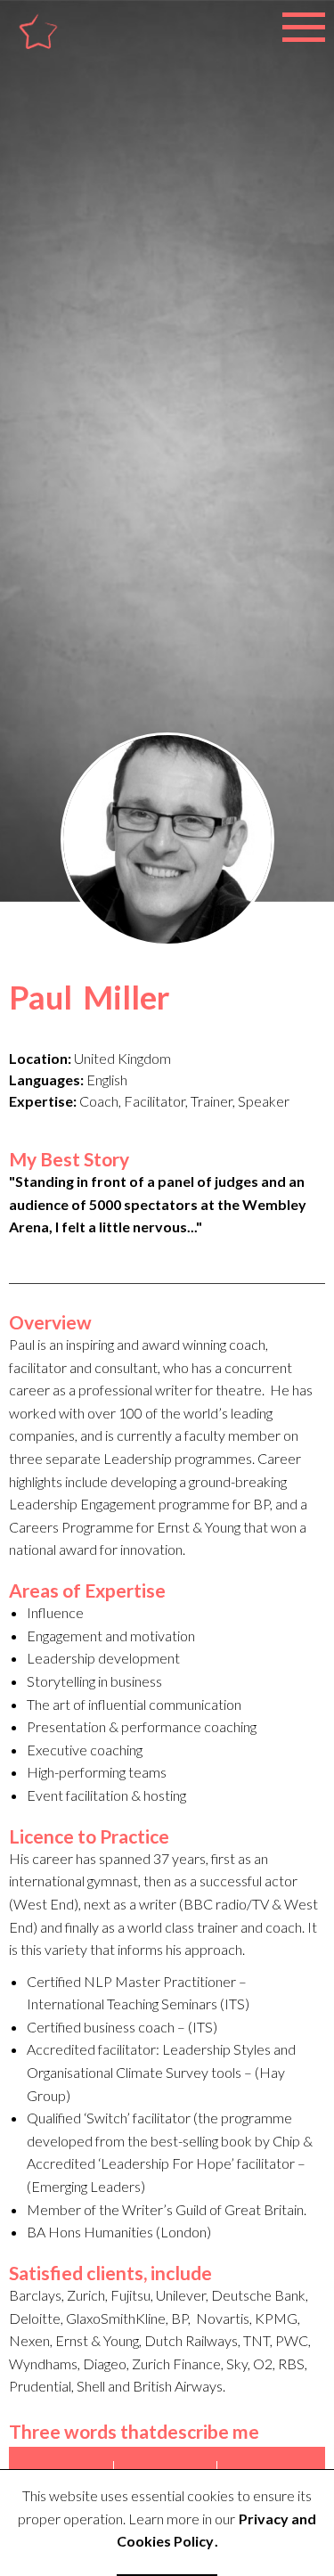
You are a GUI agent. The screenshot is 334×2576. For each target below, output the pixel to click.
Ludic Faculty (69, 51)
